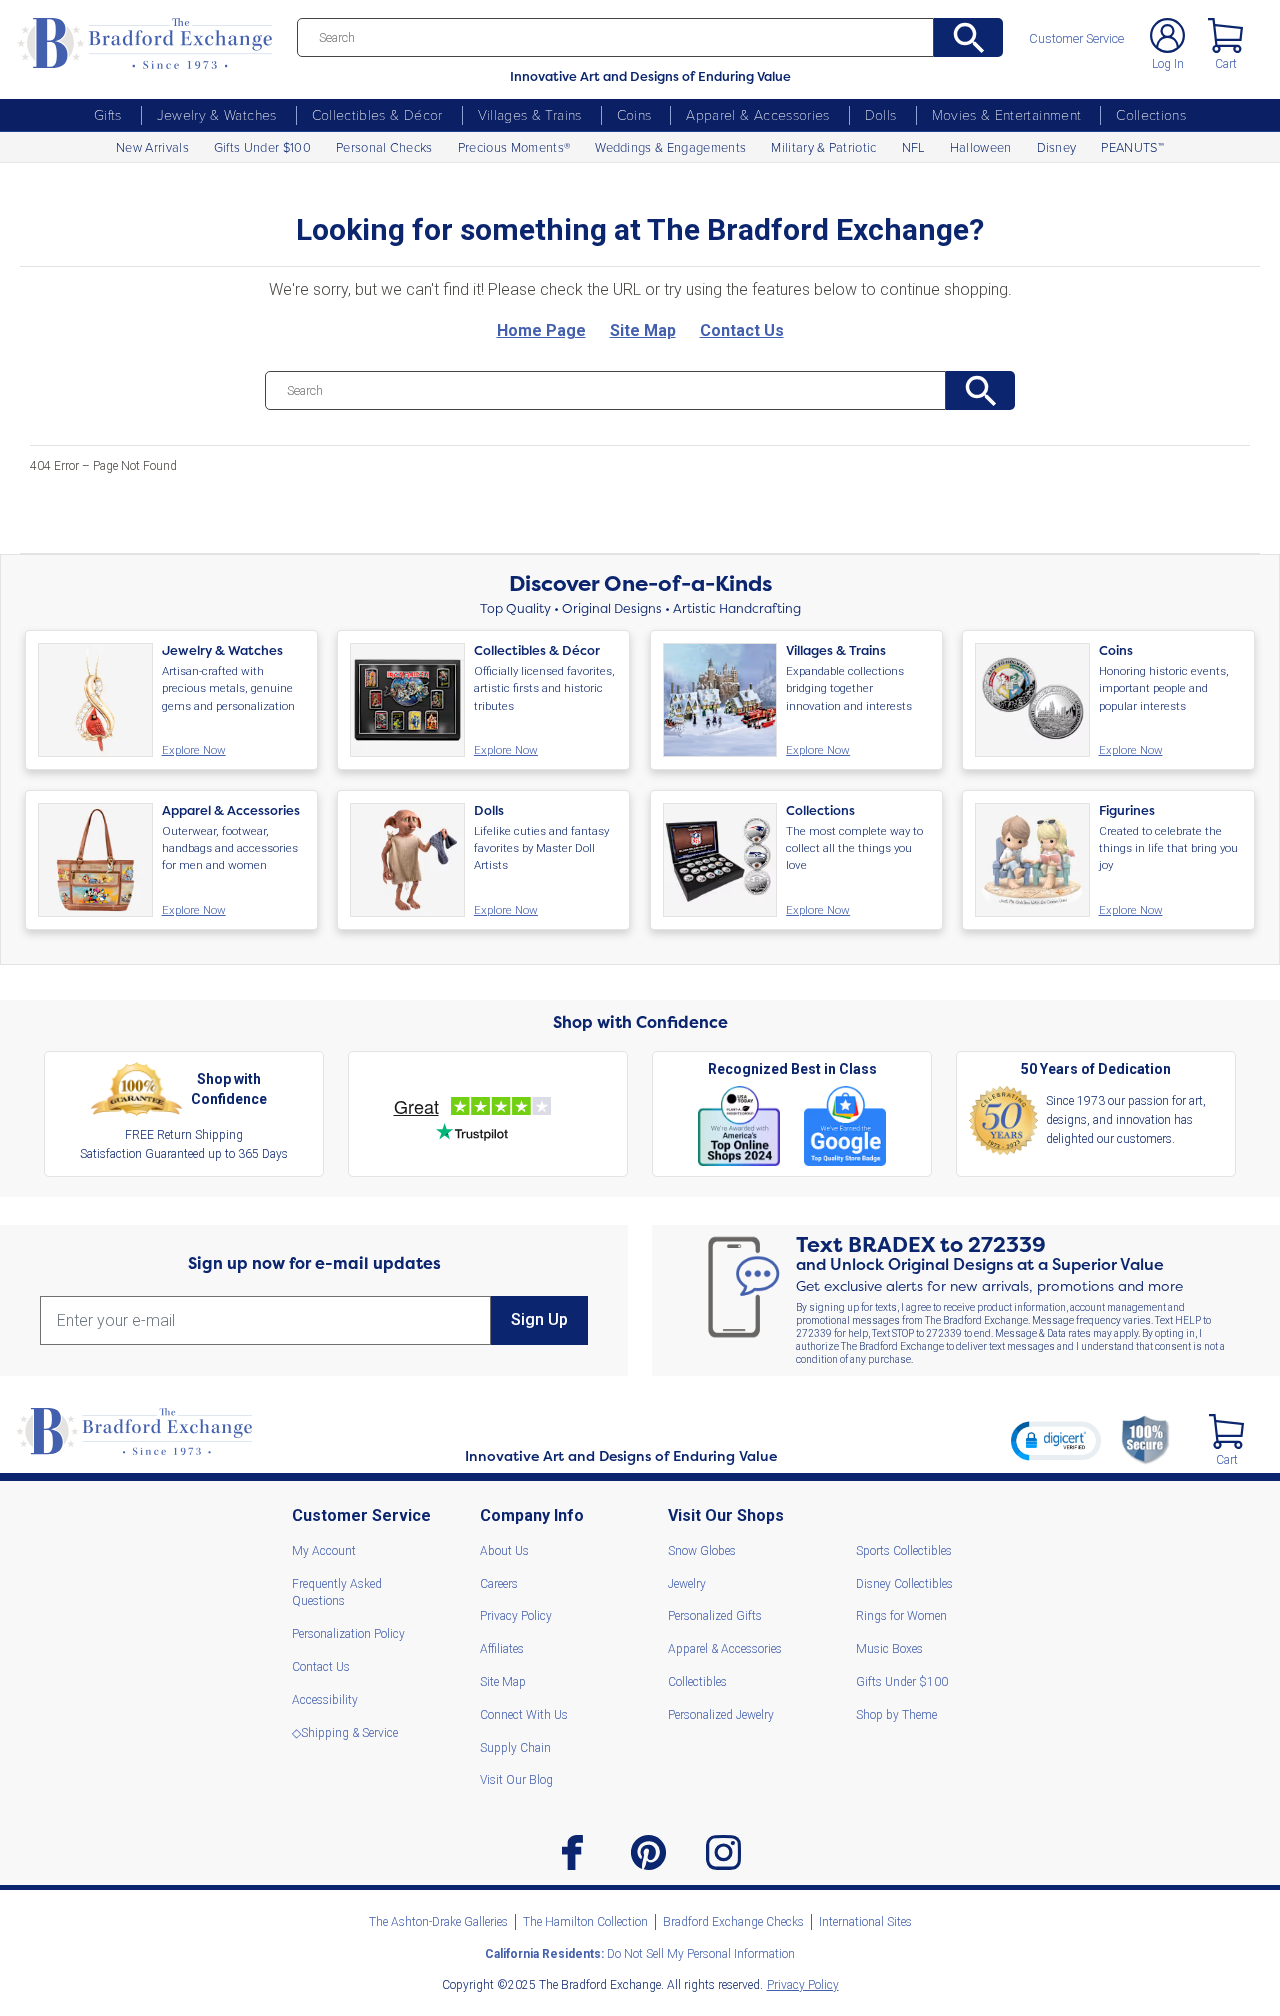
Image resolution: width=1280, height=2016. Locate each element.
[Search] (968, 37)
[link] (1056, 1440)
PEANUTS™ (1132, 147)
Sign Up (539, 1319)
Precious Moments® (514, 147)
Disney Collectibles (904, 1584)
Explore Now (194, 751)
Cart (1226, 64)
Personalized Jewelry (721, 1715)
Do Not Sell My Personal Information (640, 1954)
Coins (634, 114)
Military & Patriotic (823, 147)
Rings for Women (901, 1616)
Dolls (881, 114)
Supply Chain (515, 1748)
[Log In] (1167, 35)
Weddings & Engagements (670, 147)
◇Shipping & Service (345, 1733)
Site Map (503, 1682)
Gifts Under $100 (262, 147)
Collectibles (697, 1682)
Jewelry (687, 1584)
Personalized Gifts (715, 1616)
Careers (499, 1584)
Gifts (108, 114)
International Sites (865, 1922)
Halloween (981, 147)
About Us (504, 1551)
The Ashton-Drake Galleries (438, 1922)
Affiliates (502, 1649)
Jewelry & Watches (217, 114)
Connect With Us (524, 1715)
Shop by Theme (896, 1715)
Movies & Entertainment (1007, 114)
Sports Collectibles (904, 1551)
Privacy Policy (516, 1616)
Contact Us (321, 1667)
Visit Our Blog (516, 1780)
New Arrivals (152, 147)
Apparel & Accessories (757, 114)
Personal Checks (384, 147)
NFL (913, 147)
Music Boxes (889, 1649)
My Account (324, 1551)
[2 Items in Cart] (1226, 1431)
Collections (1151, 114)
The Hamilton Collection (585, 1922)
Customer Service (1076, 39)
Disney (1057, 147)
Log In (1168, 64)
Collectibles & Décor (377, 114)
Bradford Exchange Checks (733, 1922)
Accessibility (325, 1700)
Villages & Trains (530, 114)
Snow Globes (702, 1551)
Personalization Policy (348, 1634)
